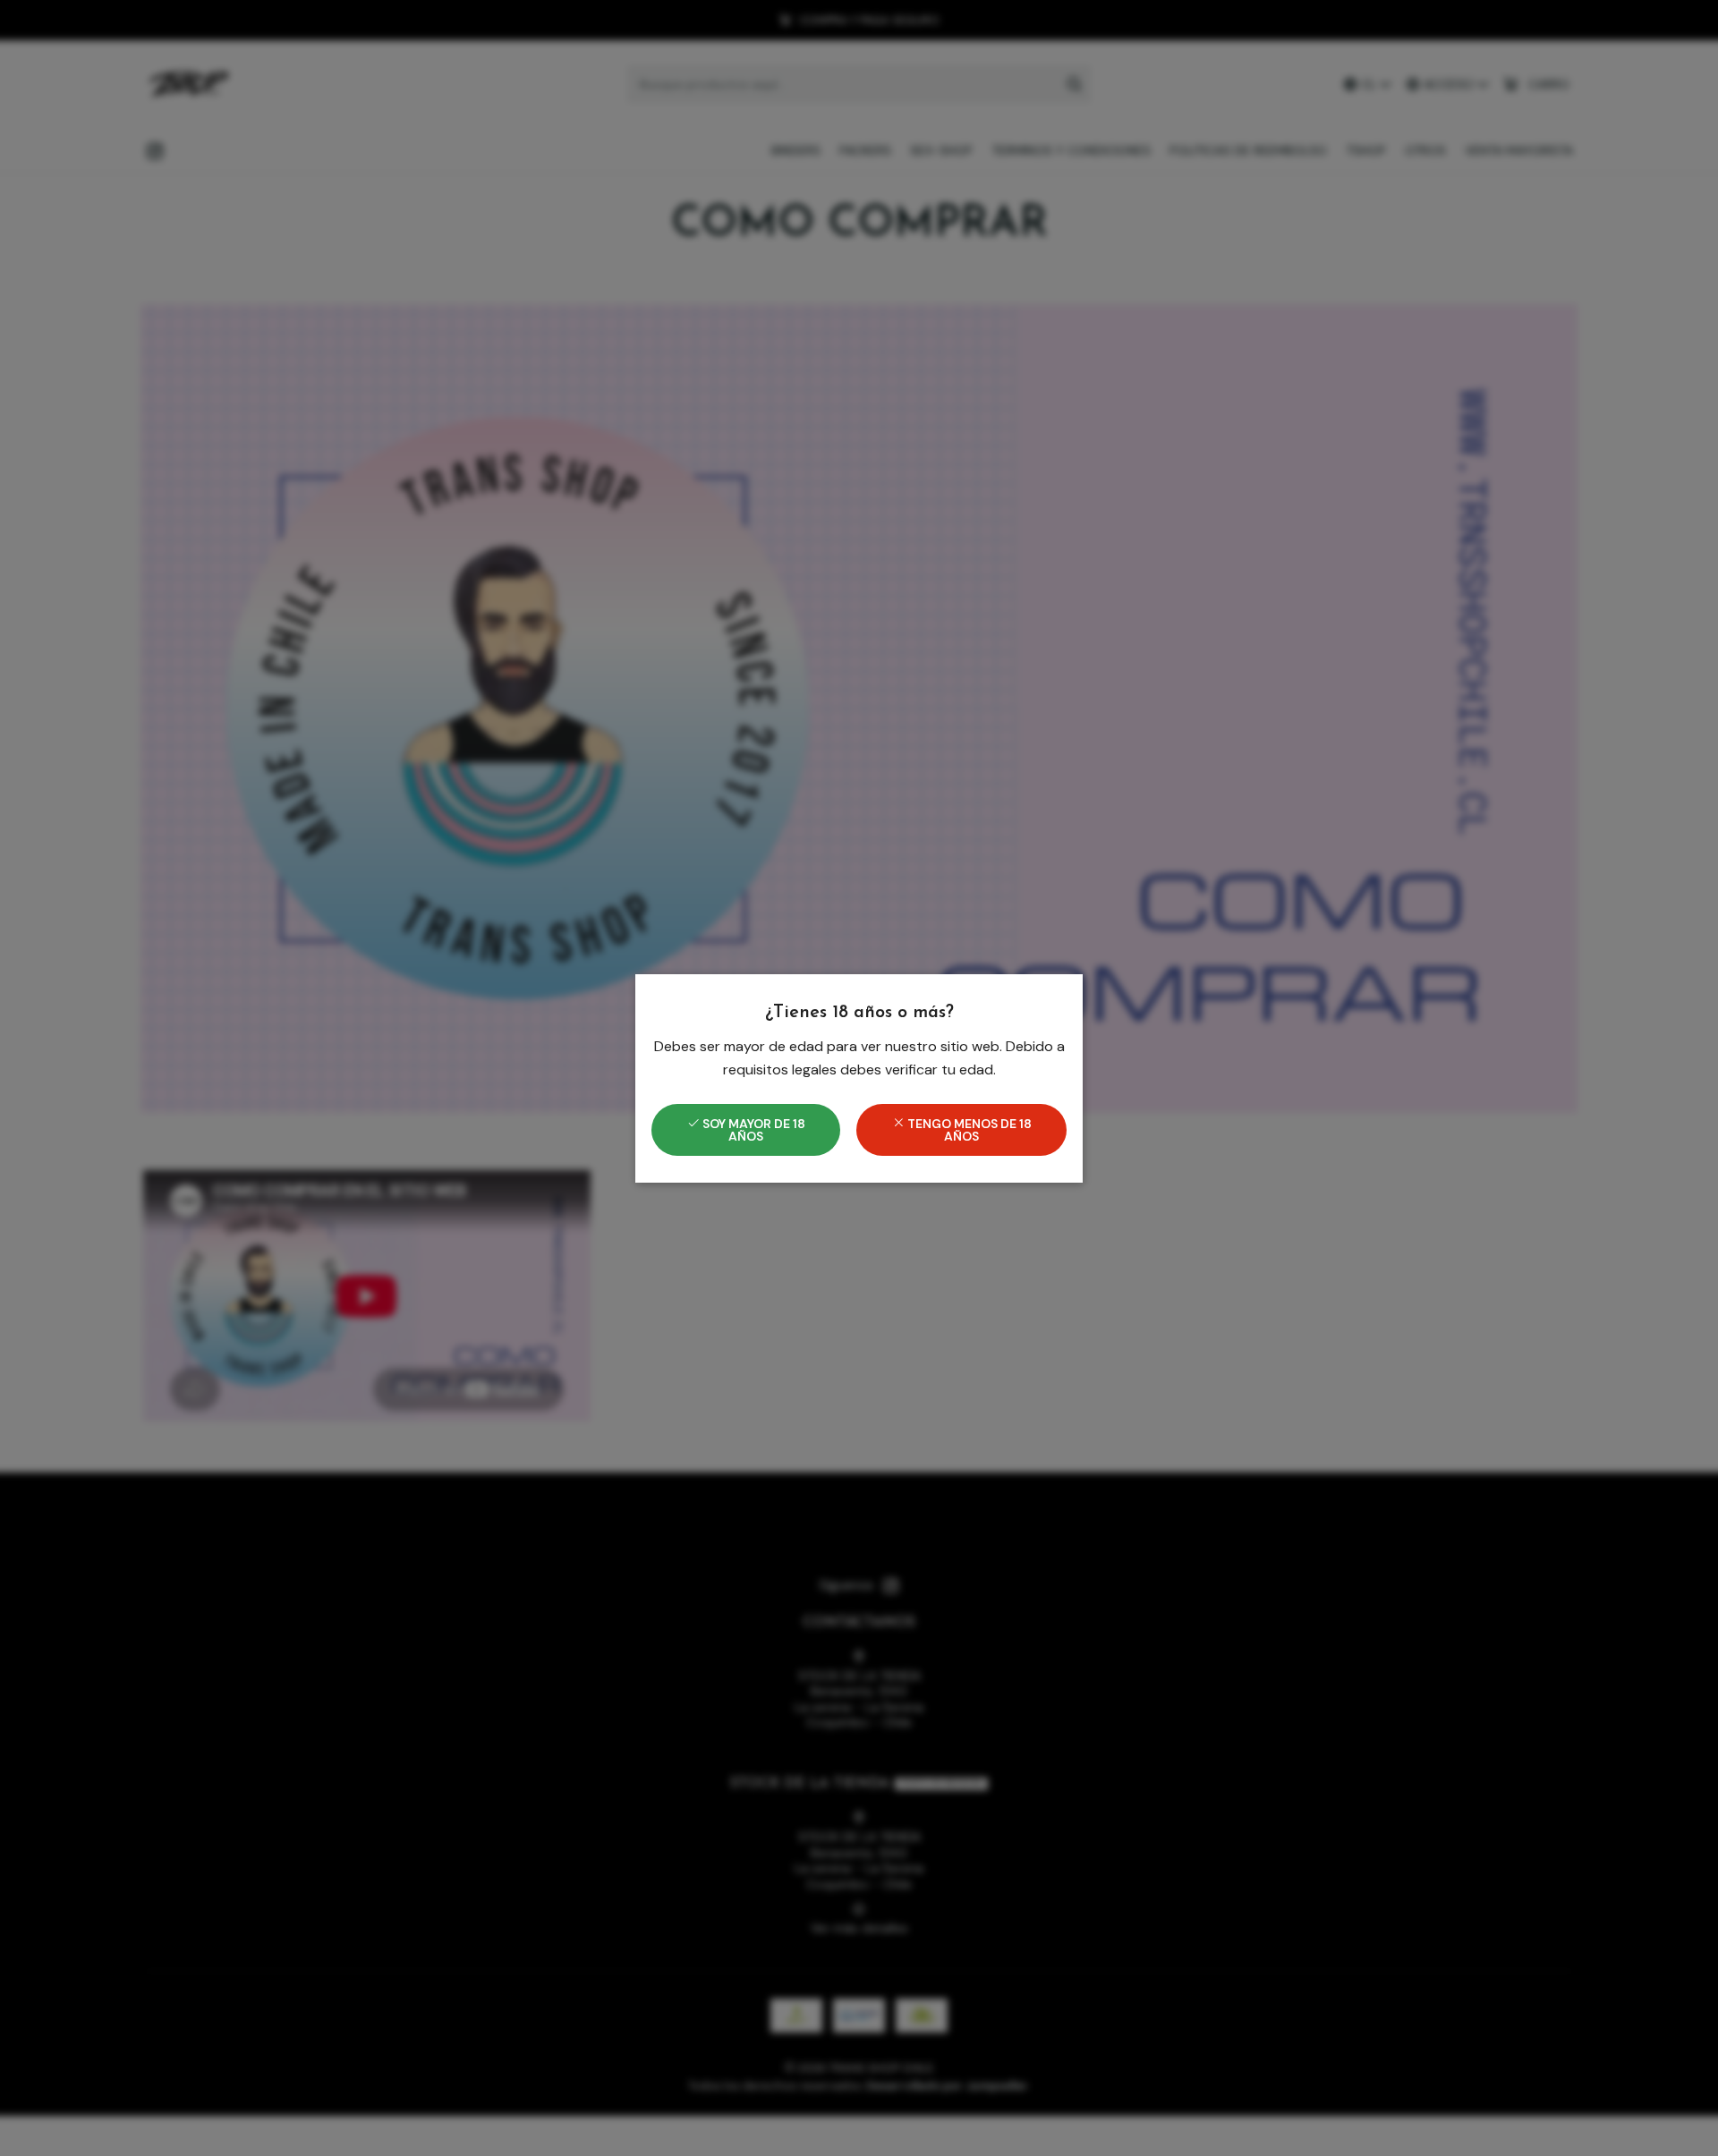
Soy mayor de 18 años (753, 1130)
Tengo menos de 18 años (968, 1130)
